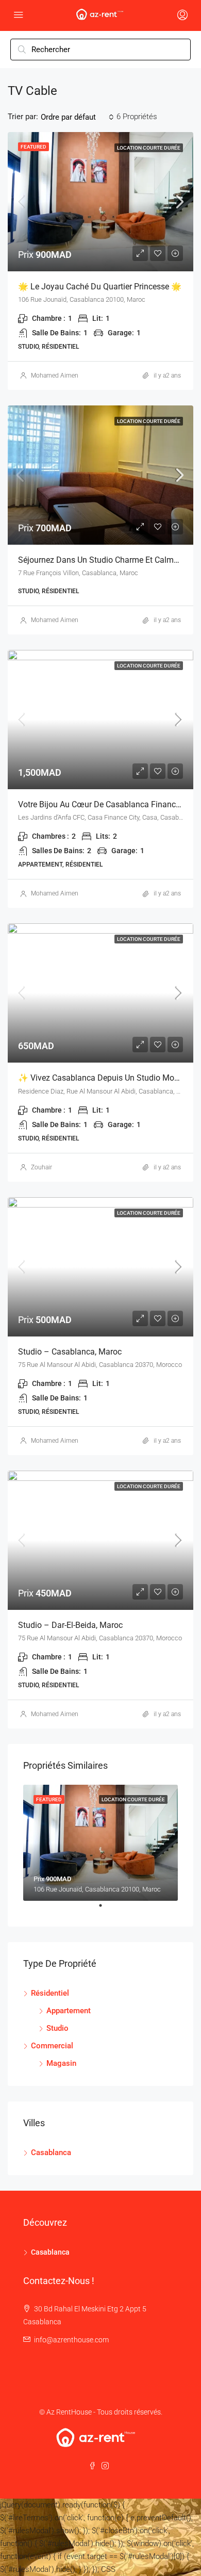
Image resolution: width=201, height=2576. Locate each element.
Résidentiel (50, 1993)
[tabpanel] (100, 1843)
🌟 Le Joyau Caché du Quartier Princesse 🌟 (100, 287)
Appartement (69, 2011)
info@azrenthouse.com (71, 2340)
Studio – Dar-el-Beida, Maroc (70, 1625)
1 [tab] (106, 1910)
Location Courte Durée (149, 148)
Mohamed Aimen (55, 376)
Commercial (52, 2046)
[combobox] (77, 117)
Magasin (61, 2063)
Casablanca (51, 2153)
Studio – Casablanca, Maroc (70, 1352)
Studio (57, 2028)
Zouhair (41, 1167)
